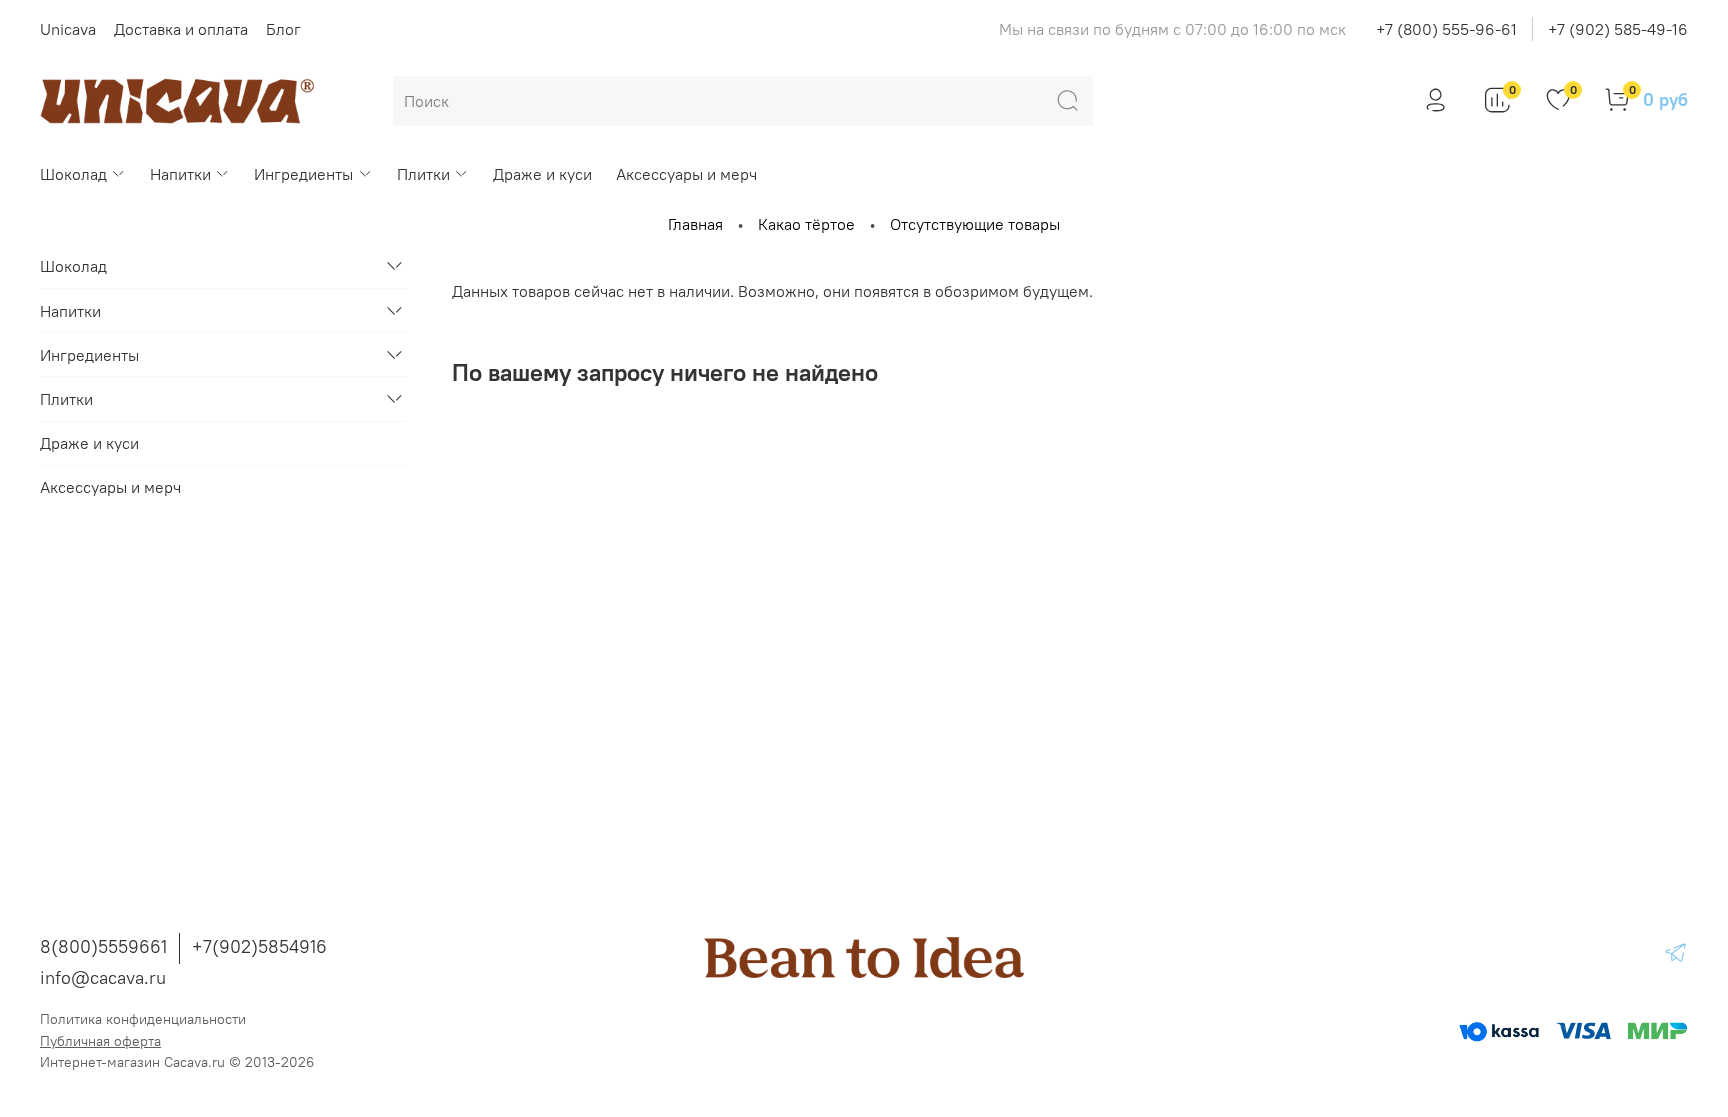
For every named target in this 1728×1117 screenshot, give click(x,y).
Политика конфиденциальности (143, 1019)
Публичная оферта (100, 1041)
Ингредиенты (303, 174)
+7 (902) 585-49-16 (1618, 29)
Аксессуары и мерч (686, 174)
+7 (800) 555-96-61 (1446, 29)
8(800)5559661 (103, 946)
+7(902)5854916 (259, 946)
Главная (695, 224)
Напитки (180, 174)
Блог (283, 29)
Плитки (423, 174)
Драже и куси (542, 174)
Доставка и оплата (181, 29)
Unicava (68, 29)
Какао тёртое (806, 224)
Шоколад (73, 174)
